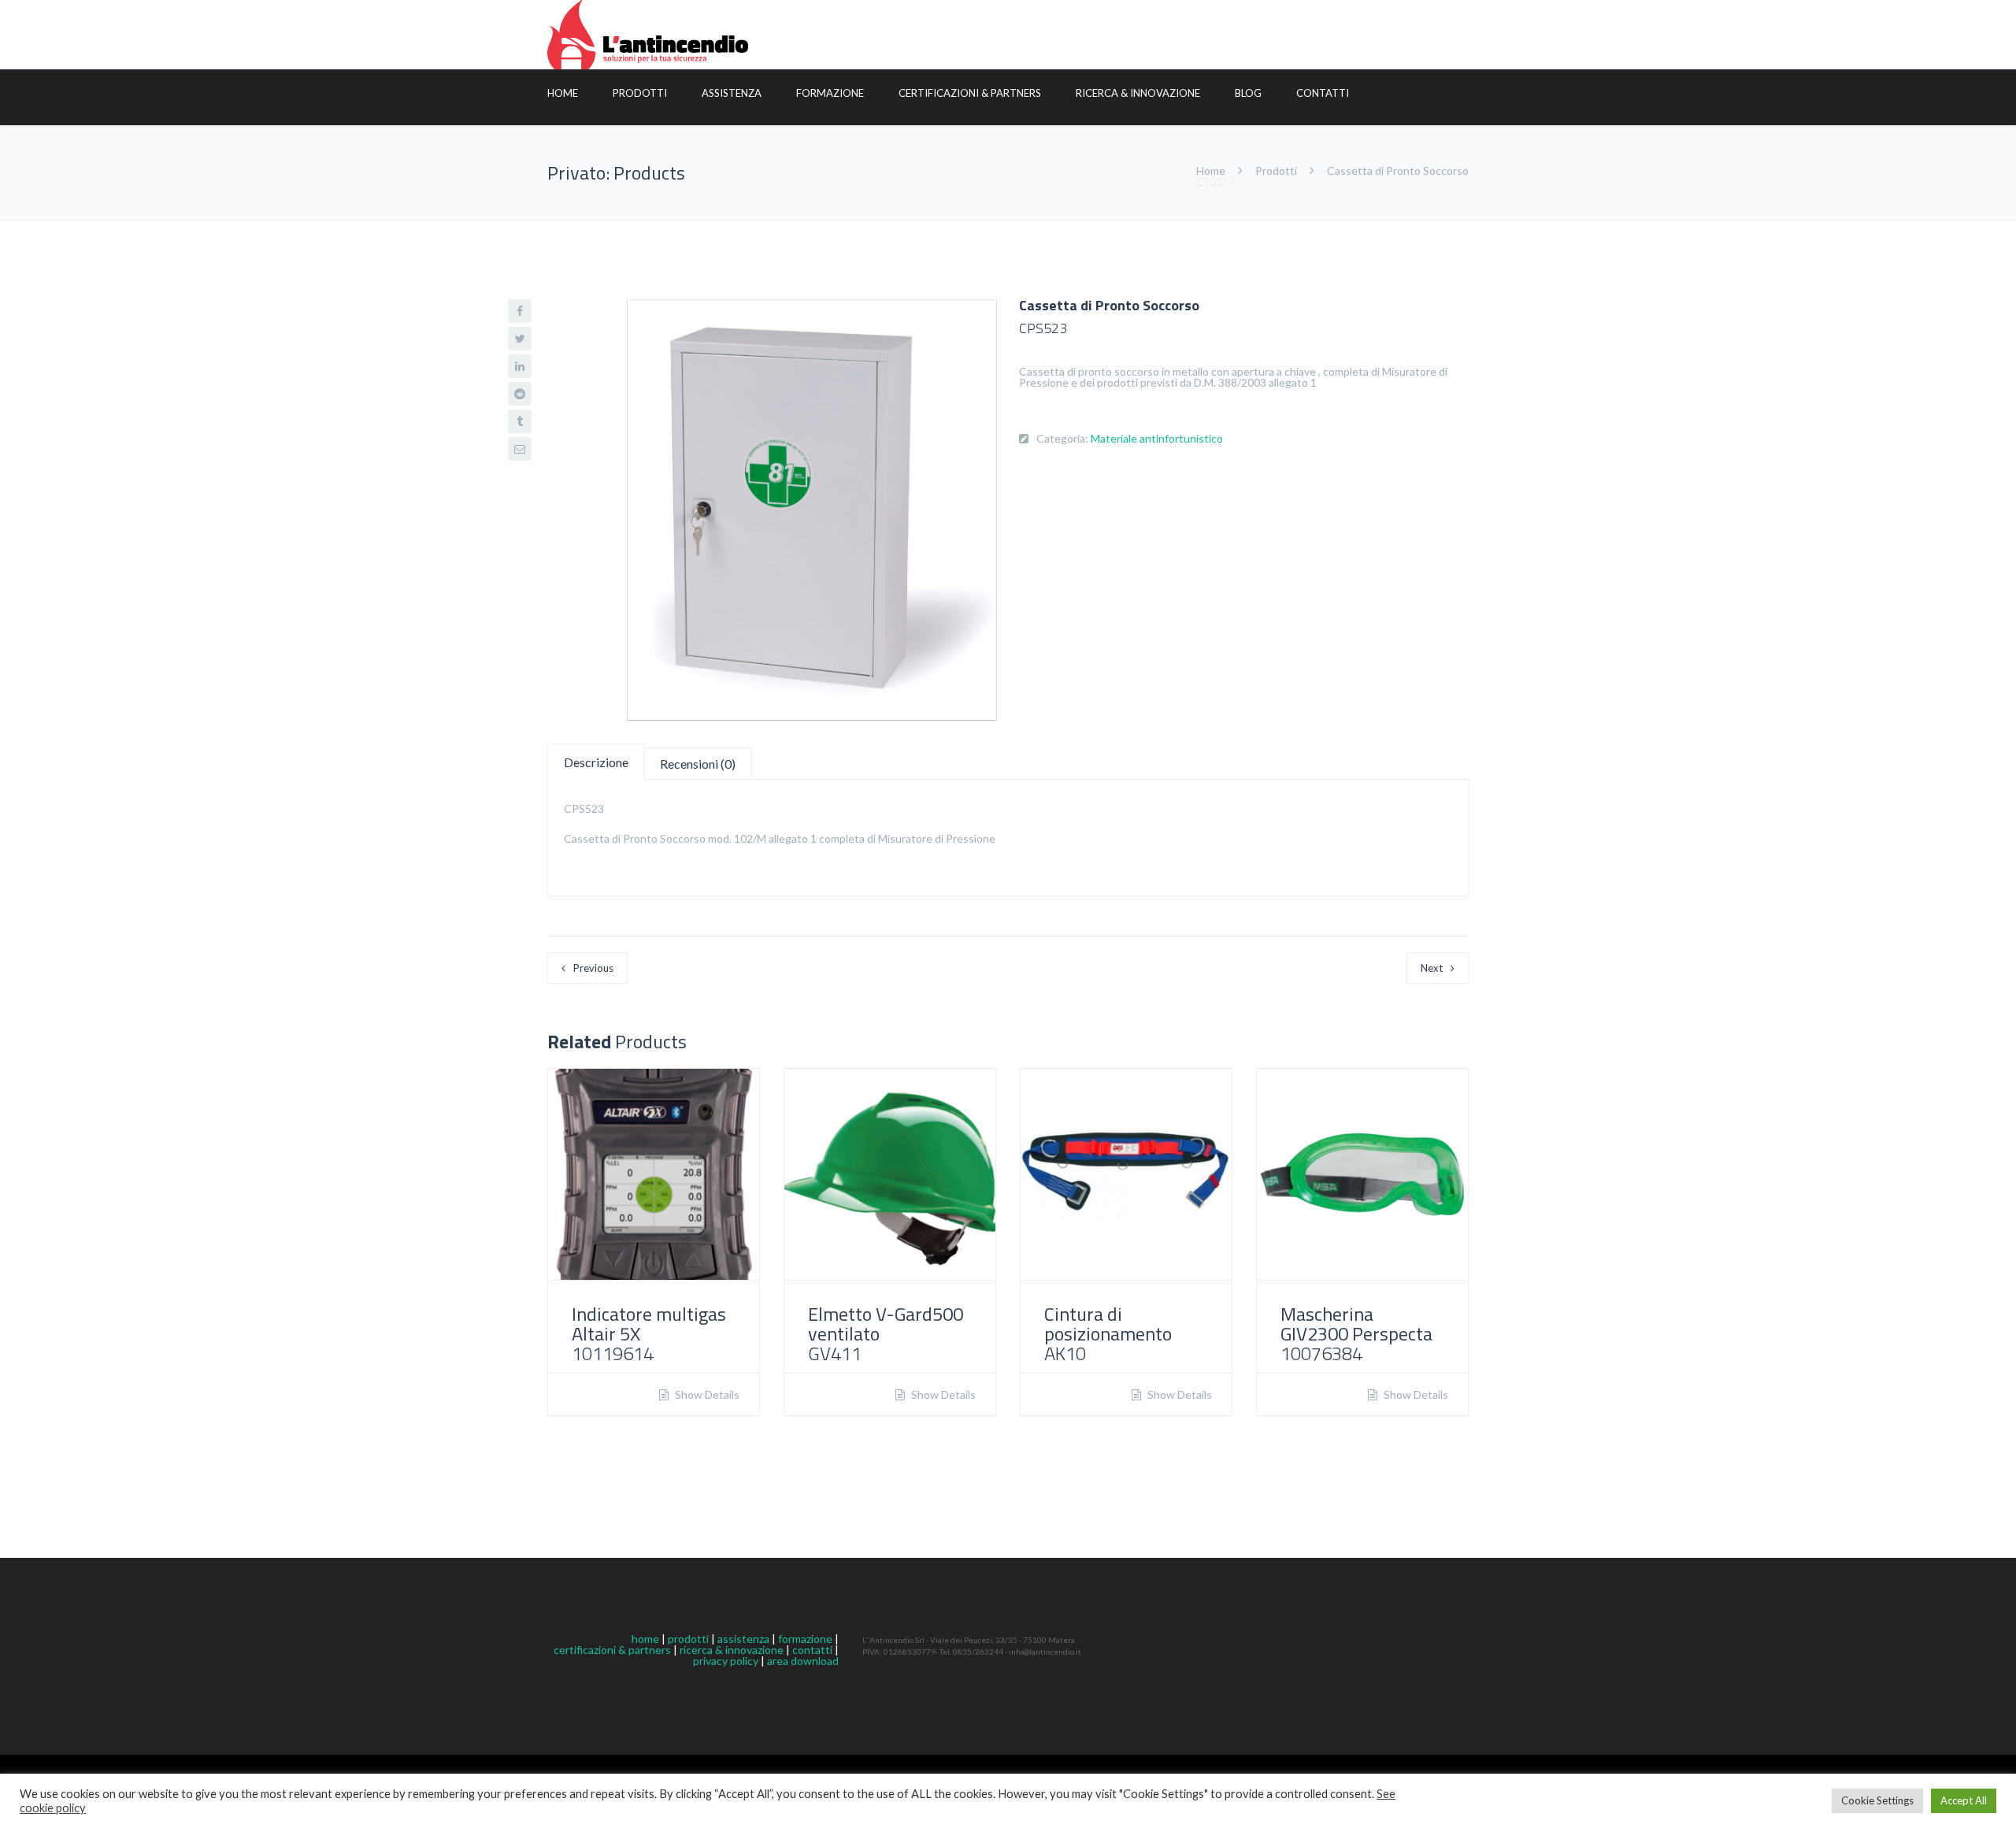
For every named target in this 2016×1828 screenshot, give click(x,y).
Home (563, 93)
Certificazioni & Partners (970, 93)
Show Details (706, 1395)
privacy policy (726, 1661)
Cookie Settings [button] (1877, 1800)
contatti (812, 1650)
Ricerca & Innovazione (1138, 93)
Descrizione (596, 762)
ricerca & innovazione (732, 1650)
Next (1432, 968)
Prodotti (640, 93)
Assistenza (732, 93)
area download (803, 1661)
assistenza (743, 1639)
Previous (593, 968)
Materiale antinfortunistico (1157, 438)
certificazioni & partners (612, 1650)
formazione (805, 1639)
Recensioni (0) (698, 764)
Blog (1248, 93)
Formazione (830, 93)
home (645, 1639)
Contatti (1323, 93)
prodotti (688, 1639)
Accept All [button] (1964, 1800)
